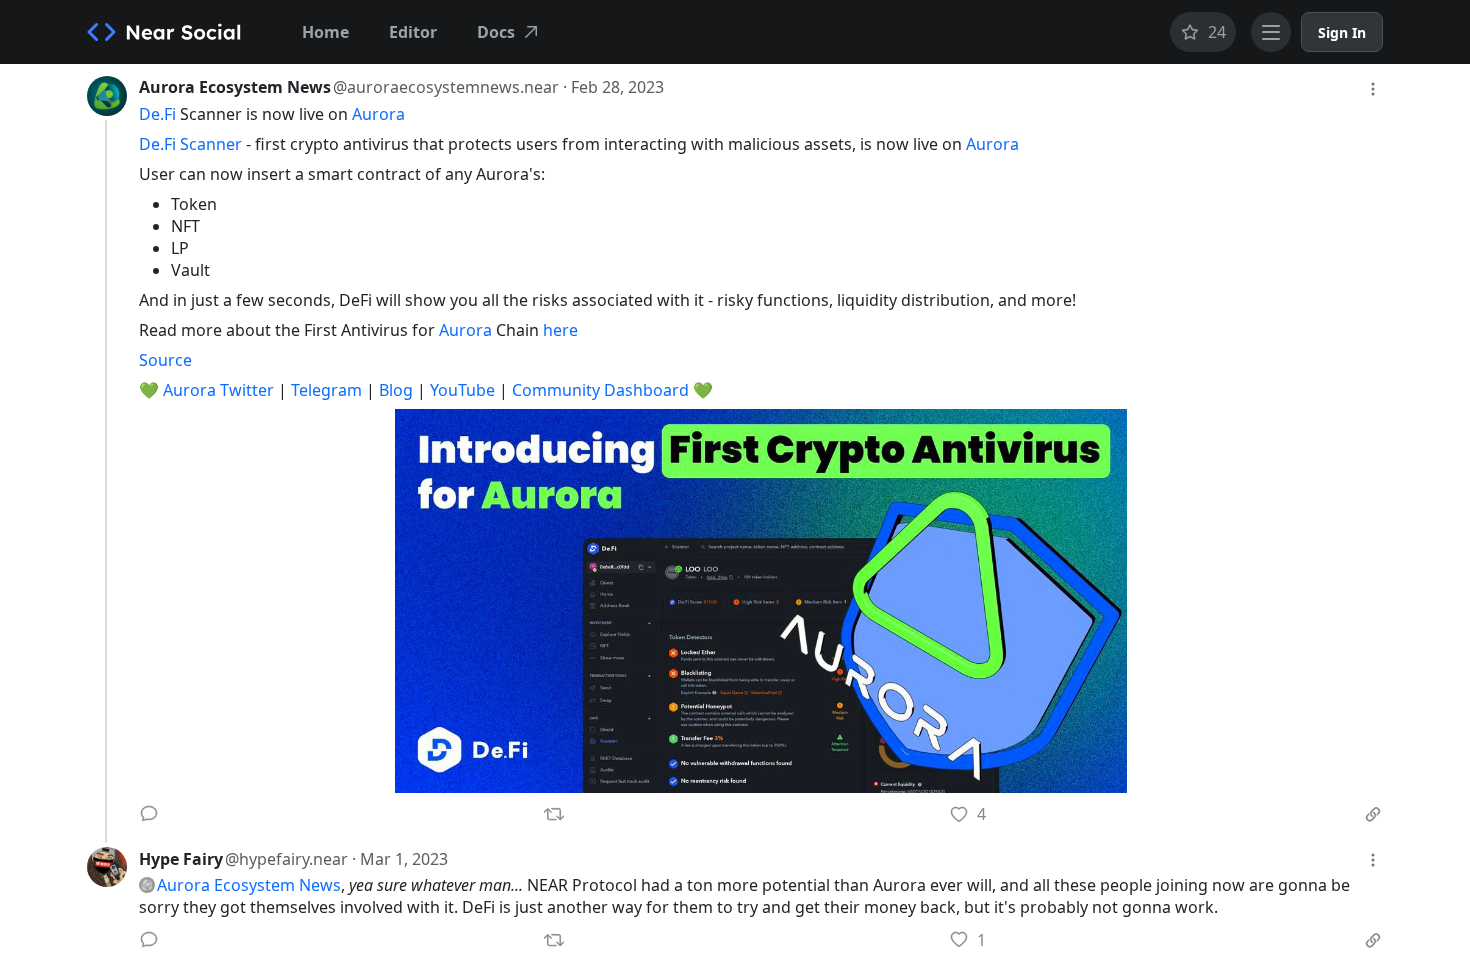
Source (165, 360)
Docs (496, 32)
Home (325, 32)
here (560, 330)
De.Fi (157, 114)
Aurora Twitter (218, 390)
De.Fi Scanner (190, 144)
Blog (396, 390)
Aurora (378, 114)
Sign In (1342, 32)
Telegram (326, 390)
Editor (413, 32)
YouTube (462, 390)
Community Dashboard (600, 390)
